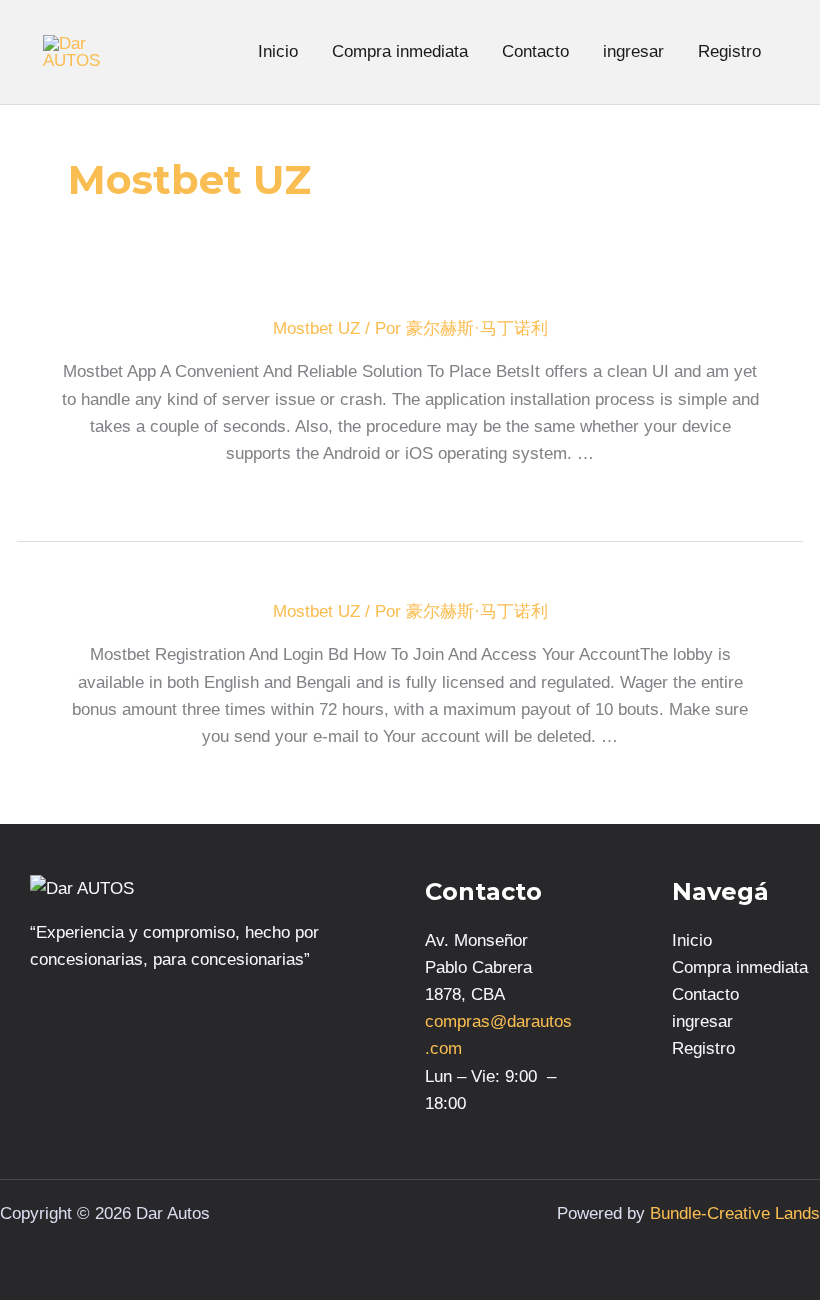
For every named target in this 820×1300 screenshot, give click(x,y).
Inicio (278, 51)
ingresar (633, 51)
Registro (729, 51)
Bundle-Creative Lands (735, 1213)
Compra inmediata (400, 51)
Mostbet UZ (316, 328)
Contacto (535, 51)
